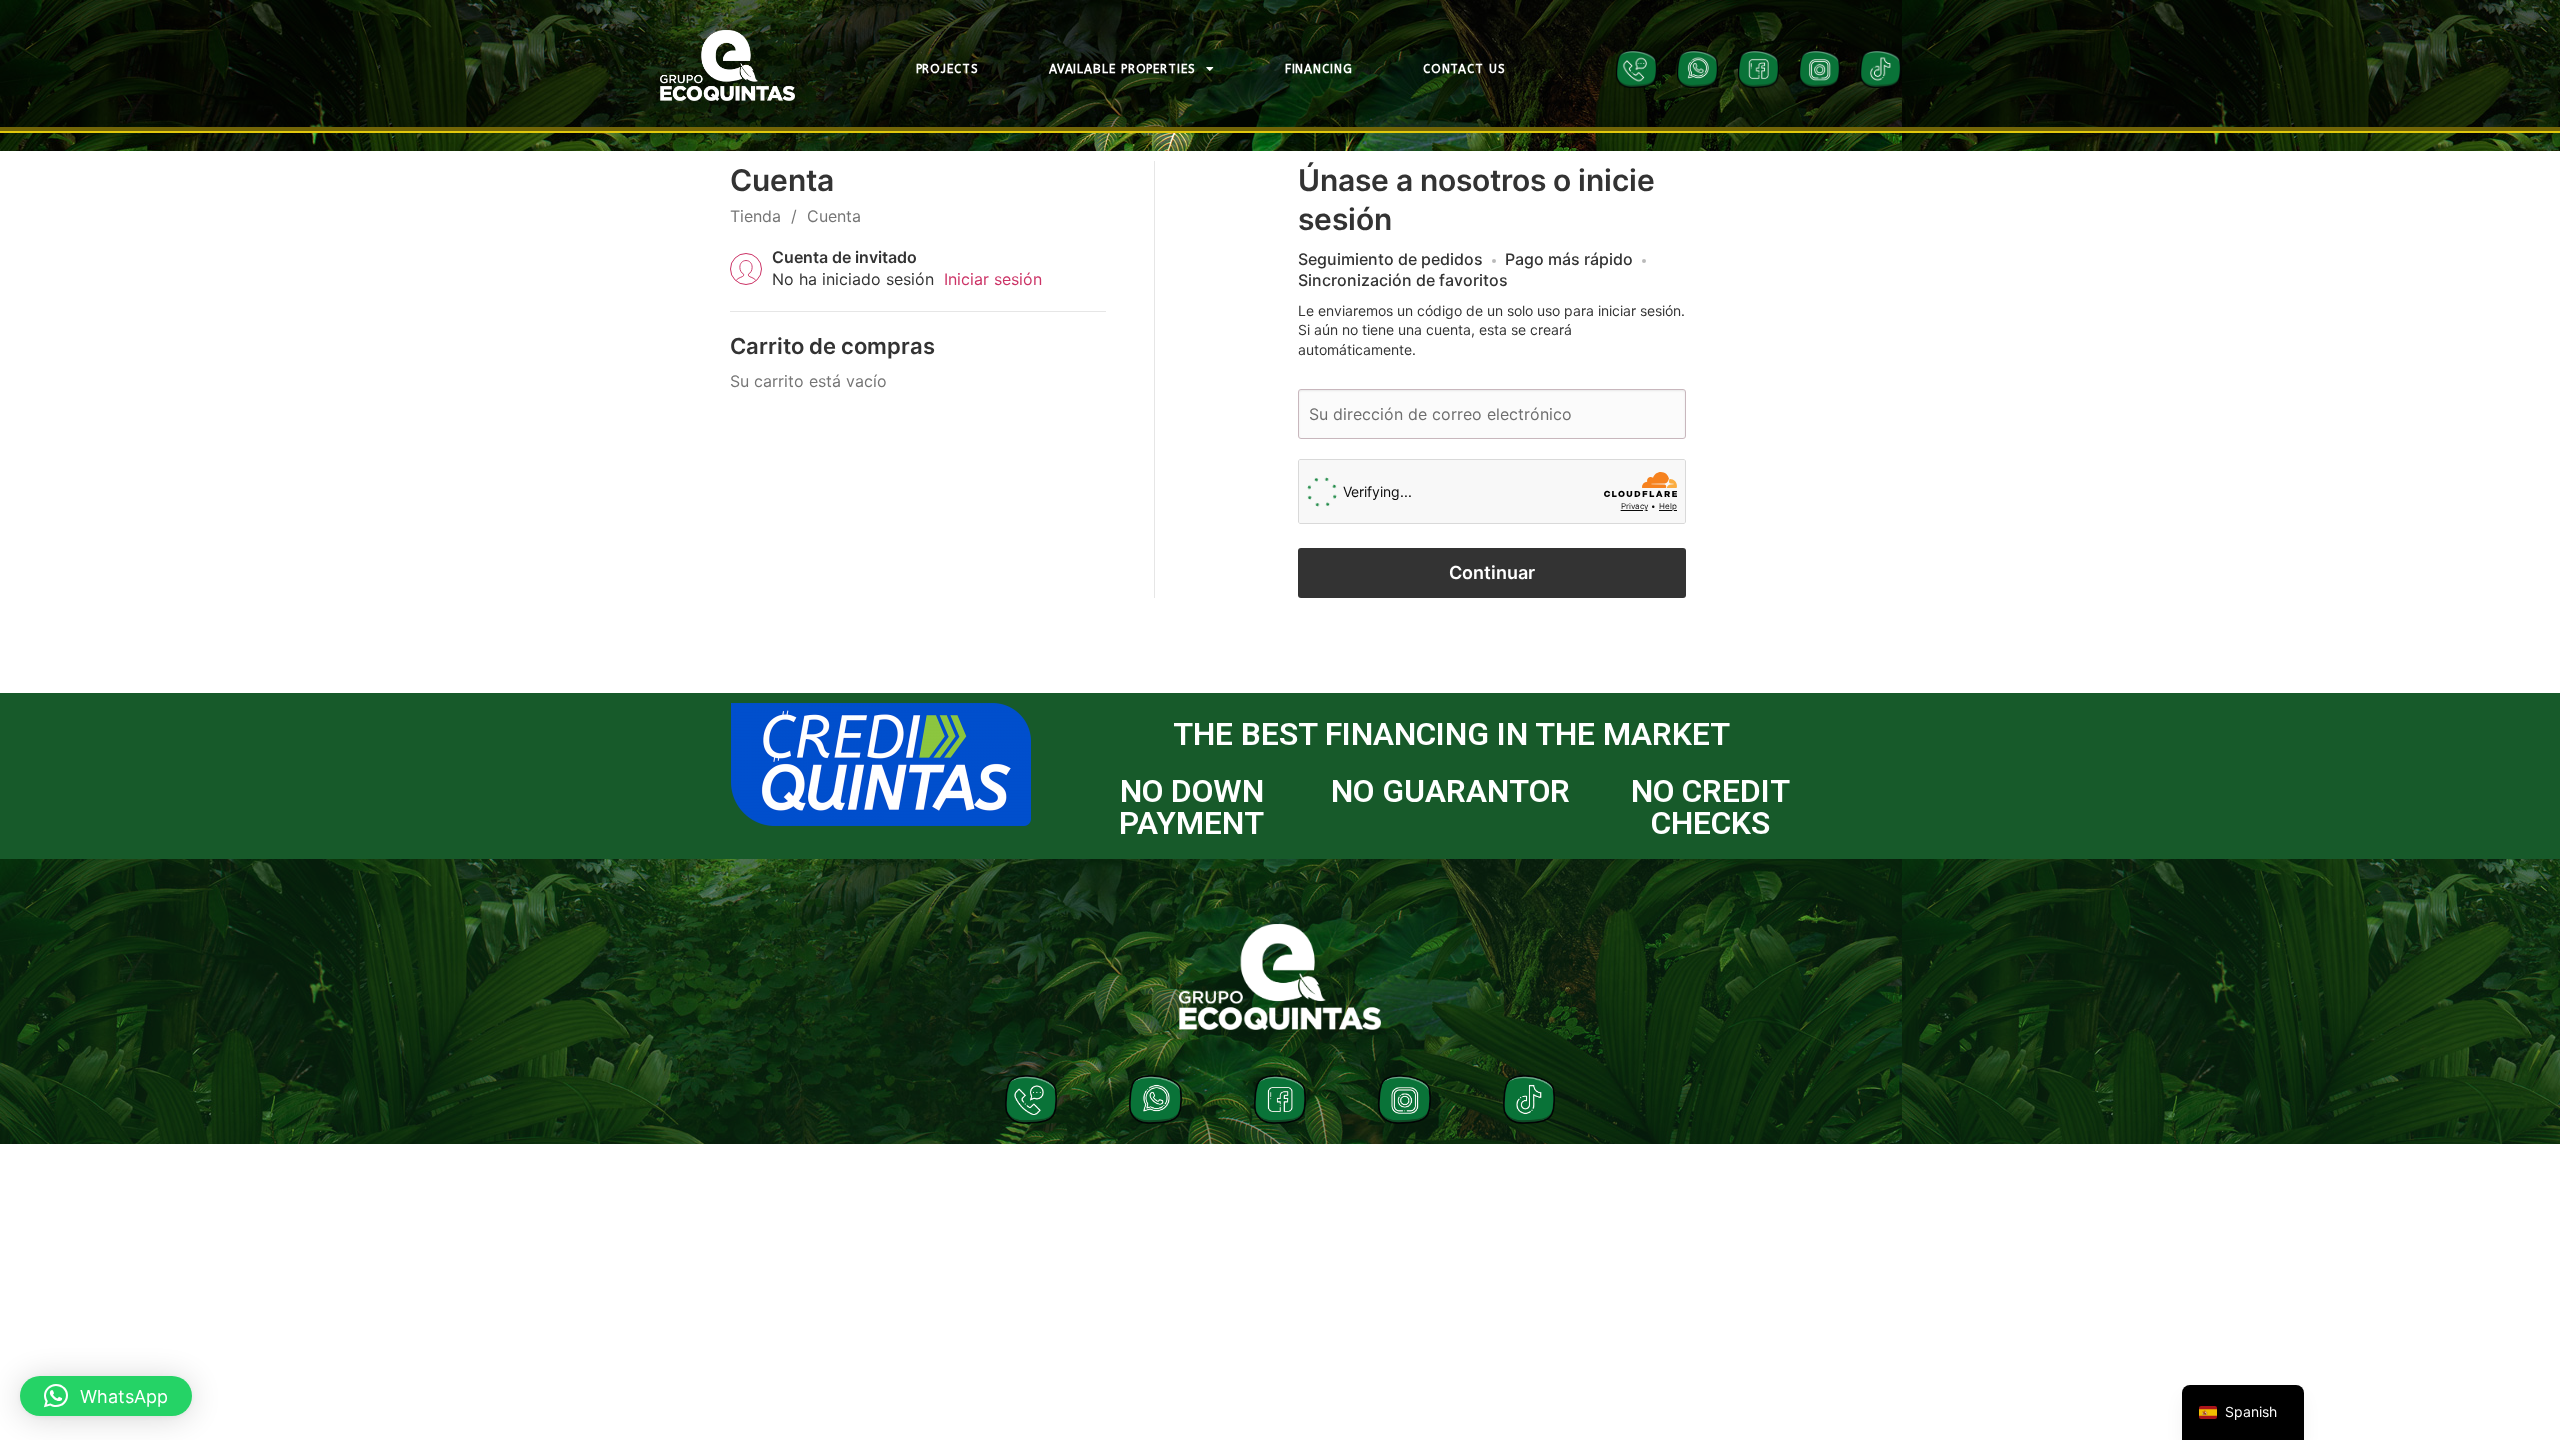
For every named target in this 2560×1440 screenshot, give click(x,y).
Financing (1319, 69)
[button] (106, 1396)
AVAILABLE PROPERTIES (1122, 69)
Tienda (755, 216)
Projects (947, 69)
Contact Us (1464, 69)
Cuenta (834, 216)
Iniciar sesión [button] (993, 279)
